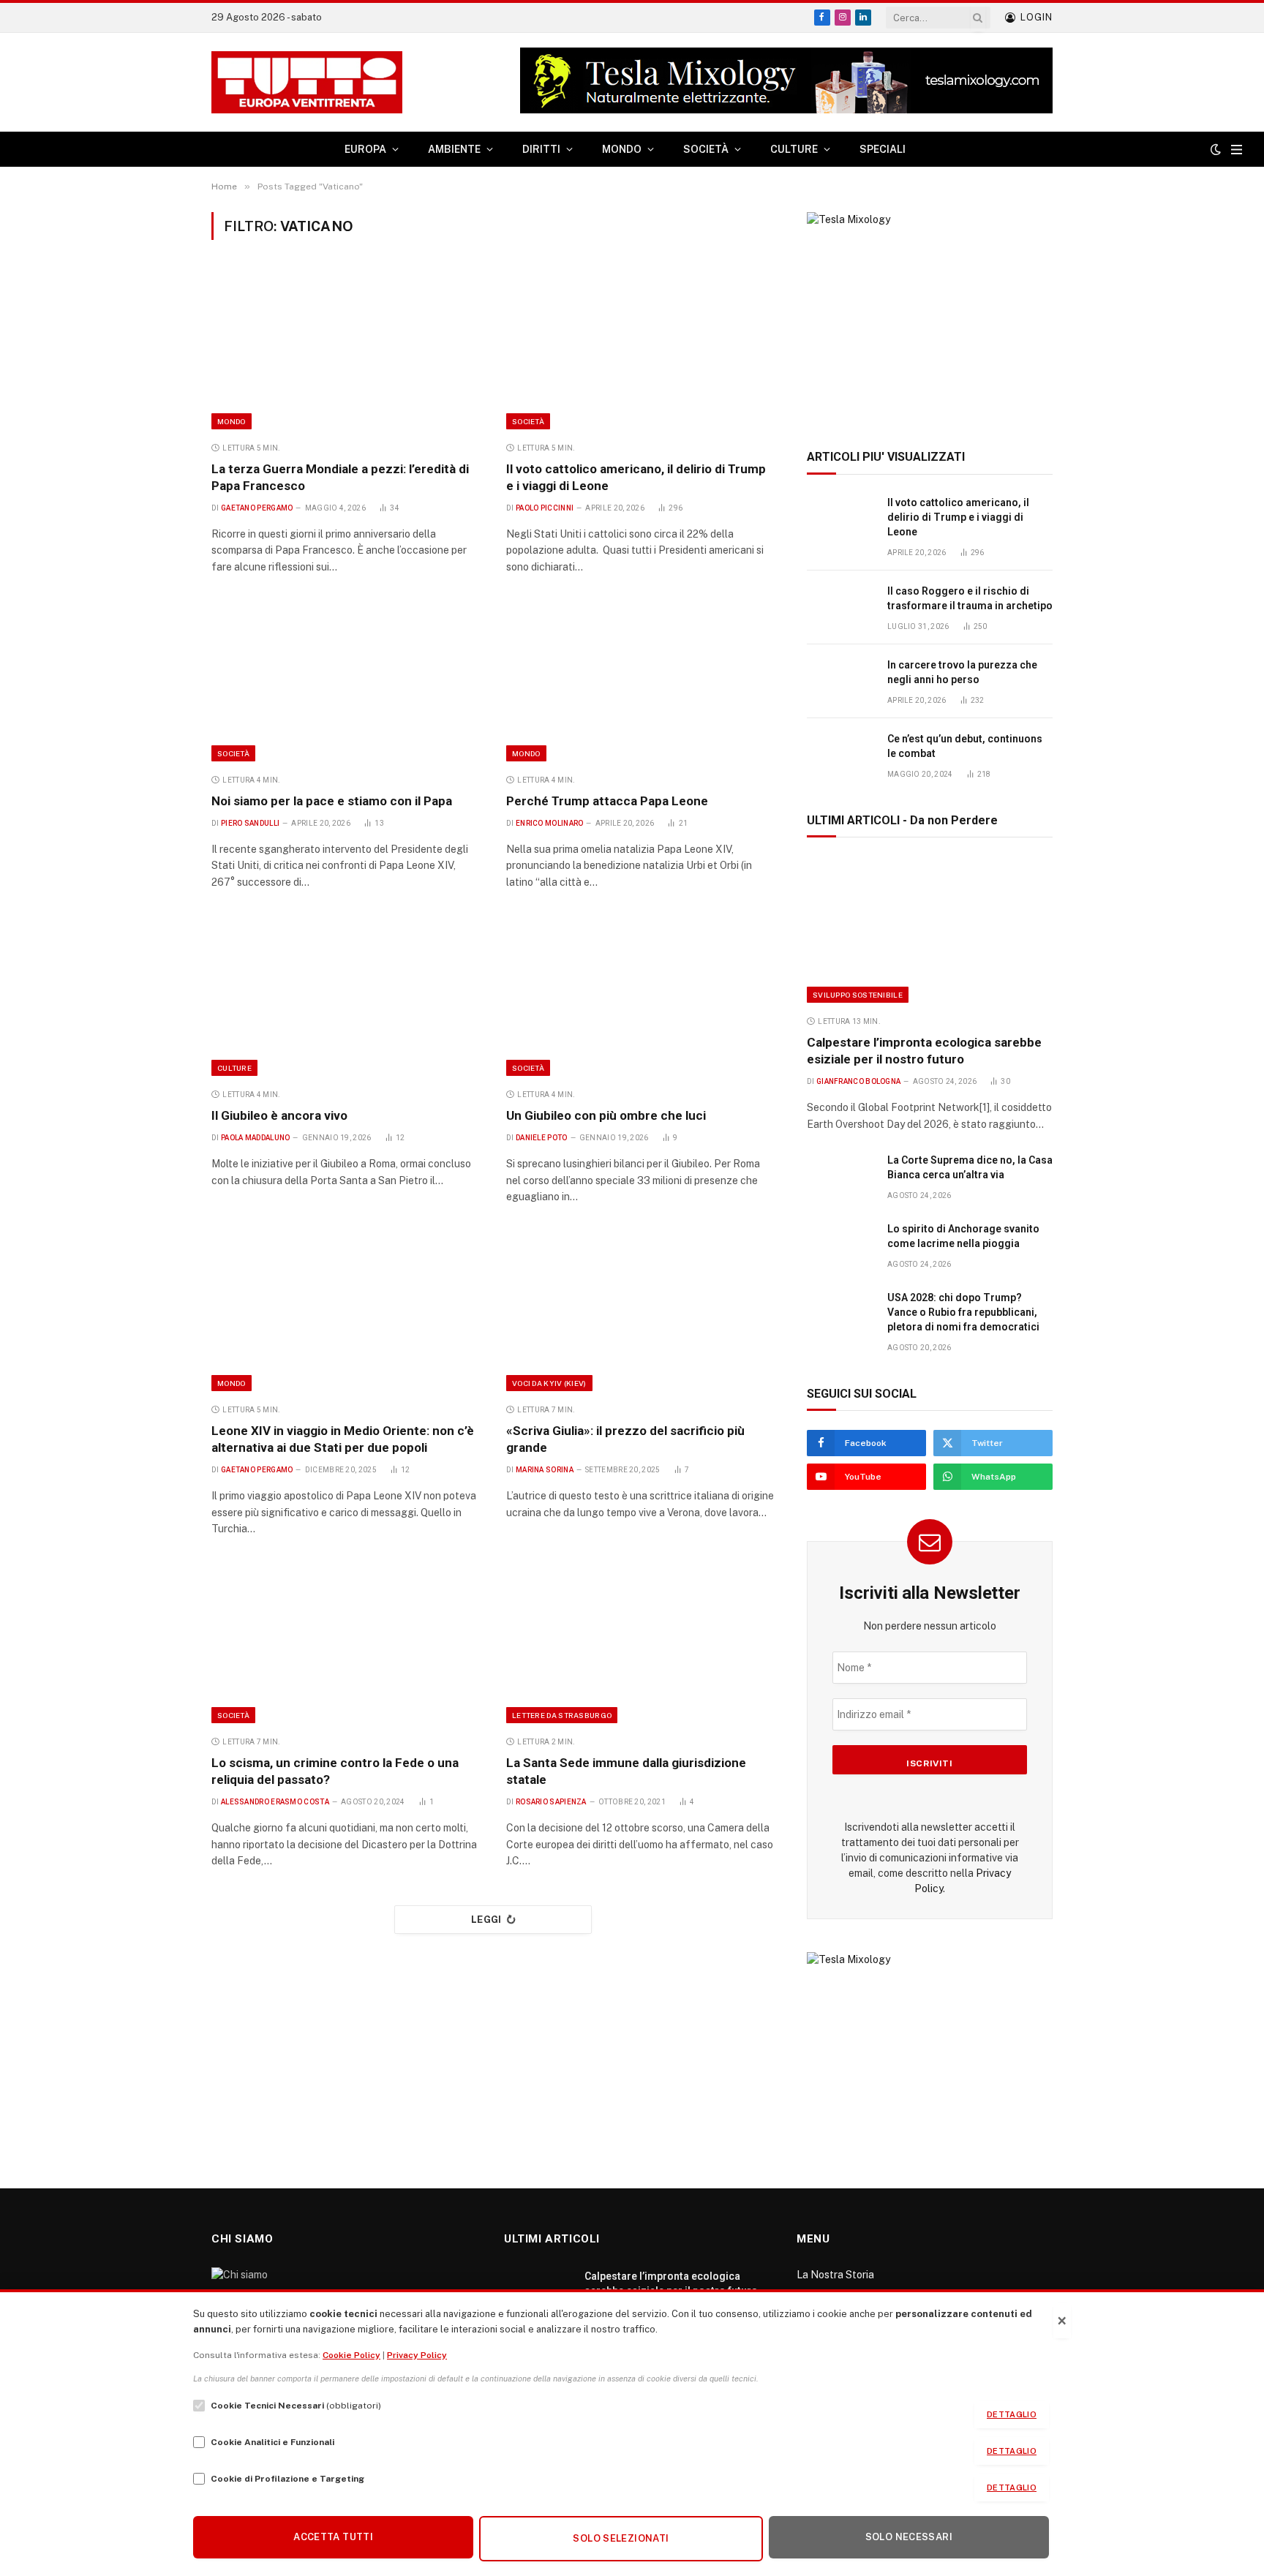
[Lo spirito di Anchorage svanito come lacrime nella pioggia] (840, 1245)
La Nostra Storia (835, 2275)
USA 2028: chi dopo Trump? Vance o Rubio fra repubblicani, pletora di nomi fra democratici (963, 1312)
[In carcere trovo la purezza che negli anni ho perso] (840, 681)
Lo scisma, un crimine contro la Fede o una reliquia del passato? (335, 1771)
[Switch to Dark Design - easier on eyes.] (1216, 149)
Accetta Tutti (333, 2537)
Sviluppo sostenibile (858, 995)
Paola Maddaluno (256, 1138)
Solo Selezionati (621, 2538)
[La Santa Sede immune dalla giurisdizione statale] (640, 1643)
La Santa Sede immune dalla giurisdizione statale (626, 1771)
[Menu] (1237, 150)
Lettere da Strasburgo (562, 1715)
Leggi (486, 1920)
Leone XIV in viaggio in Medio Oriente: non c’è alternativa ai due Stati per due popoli (343, 1439)
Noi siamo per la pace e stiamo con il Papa (332, 801)
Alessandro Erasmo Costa (275, 1802)
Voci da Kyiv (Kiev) (549, 1383)
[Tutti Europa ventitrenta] (307, 83)
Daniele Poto (542, 1138)
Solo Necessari (909, 2537)
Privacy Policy (417, 2355)
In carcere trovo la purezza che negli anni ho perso (962, 672)
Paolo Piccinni (545, 508)
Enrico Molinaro (550, 823)
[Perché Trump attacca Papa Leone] (640, 681)
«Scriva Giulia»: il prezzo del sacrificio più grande (625, 1439)
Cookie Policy (351, 2355)
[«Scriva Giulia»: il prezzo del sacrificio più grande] (640, 1311)
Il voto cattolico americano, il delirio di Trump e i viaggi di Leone (636, 477)
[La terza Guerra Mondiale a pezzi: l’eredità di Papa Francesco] (346, 349)
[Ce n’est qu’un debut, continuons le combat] (840, 755)
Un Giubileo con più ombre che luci (606, 1115)
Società (528, 421)
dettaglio (1012, 2414)
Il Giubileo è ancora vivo (279, 1115)
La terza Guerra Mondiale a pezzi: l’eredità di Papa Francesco (340, 477)
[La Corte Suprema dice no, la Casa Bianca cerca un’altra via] (840, 1176)
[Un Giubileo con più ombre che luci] (640, 996)
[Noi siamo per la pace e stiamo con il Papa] (346, 681)
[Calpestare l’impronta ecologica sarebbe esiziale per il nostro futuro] (930, 930)
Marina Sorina (545, 1470)
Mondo (232, 421)
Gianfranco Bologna (858, 1081)
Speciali (883, 149)
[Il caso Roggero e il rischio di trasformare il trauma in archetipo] (840, 607)
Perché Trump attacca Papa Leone (607, 801)
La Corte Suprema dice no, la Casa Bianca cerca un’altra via (970, 1167)
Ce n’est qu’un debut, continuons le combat (965, 746)
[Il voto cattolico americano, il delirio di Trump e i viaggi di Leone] (640, 349)
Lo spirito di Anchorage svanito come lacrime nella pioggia (963, 1236)
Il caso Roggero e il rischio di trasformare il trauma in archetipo (970, 598)
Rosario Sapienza (551, 1802)
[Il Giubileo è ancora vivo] (346, 996)
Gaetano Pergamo (257, 508)
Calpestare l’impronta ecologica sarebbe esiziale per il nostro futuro (924, 1051)
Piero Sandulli (250, 823)
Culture (234, 1068)
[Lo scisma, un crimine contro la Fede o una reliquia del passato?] (346, 1643)
